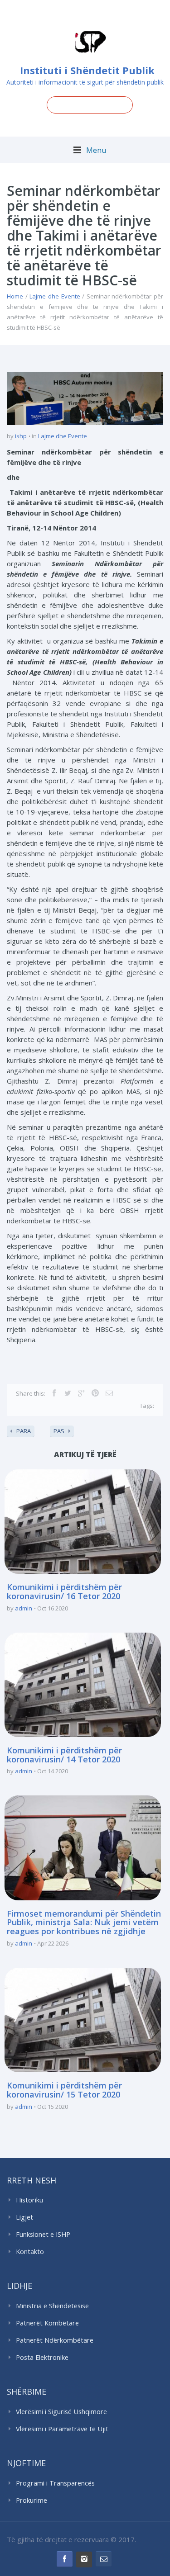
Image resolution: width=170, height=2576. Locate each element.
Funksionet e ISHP (43, 2234)
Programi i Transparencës (55, 2483)
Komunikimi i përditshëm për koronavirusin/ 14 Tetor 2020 (64, 1755)
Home (15, 296)
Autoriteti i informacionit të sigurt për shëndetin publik (85, 82)
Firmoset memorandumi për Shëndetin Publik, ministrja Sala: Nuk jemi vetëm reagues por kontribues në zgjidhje (84, 1923)
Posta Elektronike (42, 2357)
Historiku (29, 2200)
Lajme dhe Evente (55, 296)
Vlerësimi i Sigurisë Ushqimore (61, 2412)
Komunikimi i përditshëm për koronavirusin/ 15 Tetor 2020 (64, 2090)
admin (24, 1608)
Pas (59, 1431)
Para (24, 1431)
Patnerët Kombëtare (47, 2323)
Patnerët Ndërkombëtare (55, 2340)
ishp (21, 436)
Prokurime (32, 2500)
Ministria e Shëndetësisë (52, 2306)
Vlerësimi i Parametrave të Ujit (62, 2429)
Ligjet (24, 2217)
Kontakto (30, 2252)
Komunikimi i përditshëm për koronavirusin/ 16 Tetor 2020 (64, 1591)
